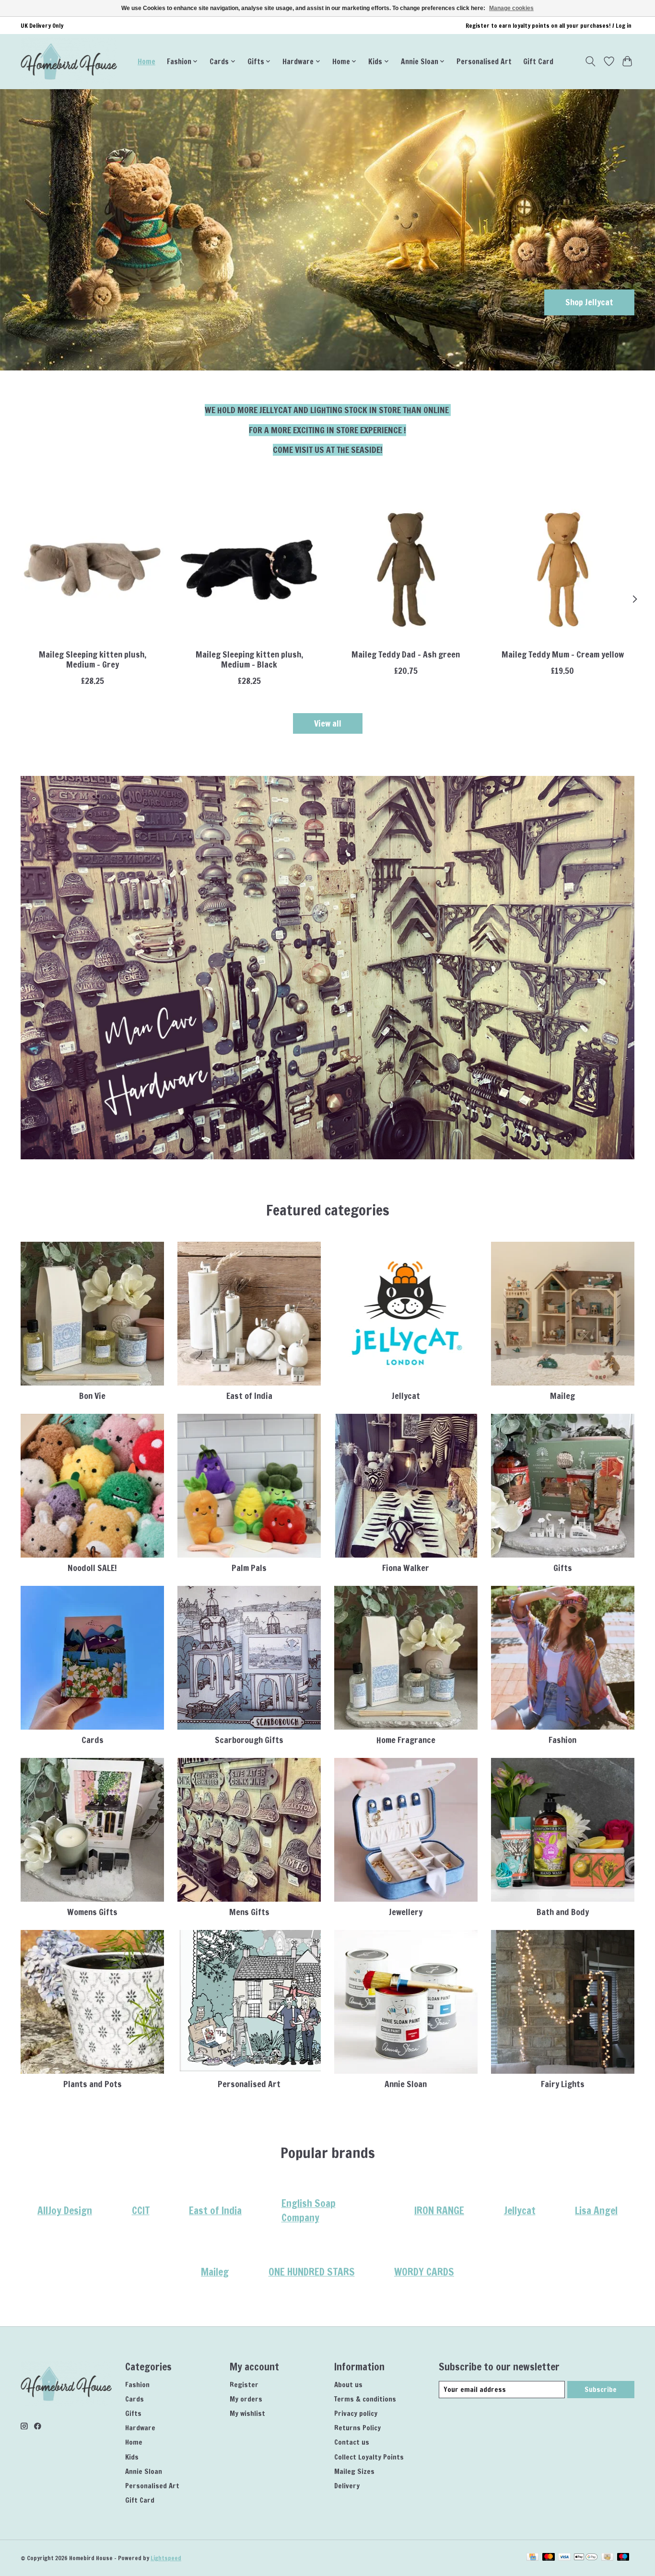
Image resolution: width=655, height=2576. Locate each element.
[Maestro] (623, 2558)
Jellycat (406, 1396)
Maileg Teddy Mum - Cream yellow (563, 654)
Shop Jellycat (589, 302)
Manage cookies (511, 8)
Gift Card (538, 61)
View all (328, 723)
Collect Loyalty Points (369, 2457)
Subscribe (601, 2389)
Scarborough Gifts (249, 1740)
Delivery (347, 2486)
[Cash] (607, 2558)
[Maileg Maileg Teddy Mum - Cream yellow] (563, 570)
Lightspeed (166, 2558)
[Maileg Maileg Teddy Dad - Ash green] (406, 570)
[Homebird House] (69, 61)
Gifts (563, 1568)
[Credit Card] (532, 2558)
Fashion (562, 1740)
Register (244, 2385)
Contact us (352, 2442)
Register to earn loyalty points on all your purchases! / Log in (549, 26)
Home (146, 61)
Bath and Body (563, 1912)
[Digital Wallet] (586, 2558)
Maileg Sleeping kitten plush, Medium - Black (249, 659)
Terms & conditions (365, 2399)
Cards (93, 1740)
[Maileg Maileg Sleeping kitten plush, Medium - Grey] (92, 570)
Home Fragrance (406, 1740)
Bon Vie (92, 1396)
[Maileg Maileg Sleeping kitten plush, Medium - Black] (249, 570)
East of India (249, 1396)
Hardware (140, 2428)
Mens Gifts (249, 1912)
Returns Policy (357, 2428)
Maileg (562, 1396)
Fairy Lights (563, 2084)
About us (348, 2385)
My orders (246, 2399)
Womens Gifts (92, 1912)
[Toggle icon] (591, 61)
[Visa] (564, 2558)
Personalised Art (484, 61)
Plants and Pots (93, 2084)
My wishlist (247, 2413)
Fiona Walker (406, 1568)
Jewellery (406, 1912)
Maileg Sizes (354, 2471)
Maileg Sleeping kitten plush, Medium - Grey (93, 659)
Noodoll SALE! (92, 1568)
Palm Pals (249, 1568)
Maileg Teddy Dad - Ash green (406, 654)
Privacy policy (356, 2413)
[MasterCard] (549, 2558)
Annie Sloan (406, 2084)
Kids (132, 2457)
